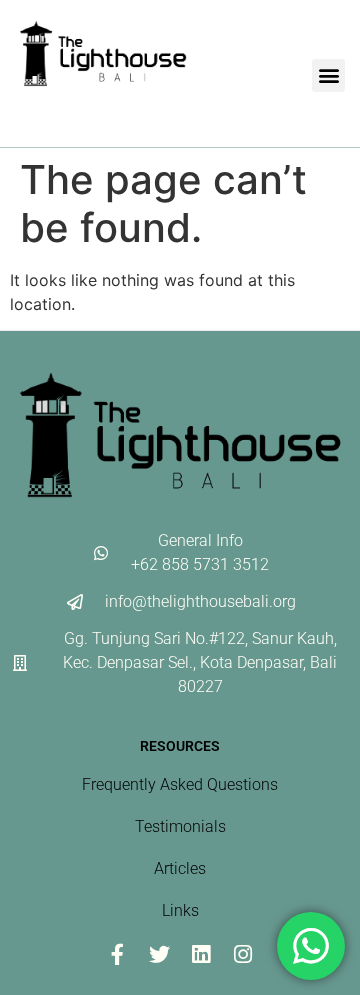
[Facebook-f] (117, 954)
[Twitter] (159, 954)
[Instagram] (243, 954)
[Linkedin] (201, 954)
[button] (328, 75)
